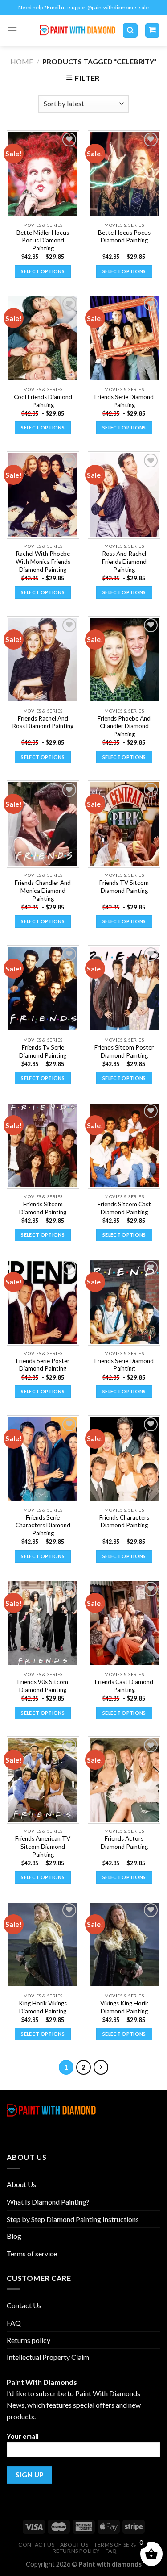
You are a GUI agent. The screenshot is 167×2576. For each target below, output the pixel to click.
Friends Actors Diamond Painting (124, 1842)
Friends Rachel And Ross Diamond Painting (43, 722)
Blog (14, 2236)
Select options (43, 271)
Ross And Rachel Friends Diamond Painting (124, 561)
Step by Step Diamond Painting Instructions (73, 2219)
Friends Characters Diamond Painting (124, 1521)
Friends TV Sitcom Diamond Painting (124, 887)
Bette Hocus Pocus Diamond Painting (124, 237)
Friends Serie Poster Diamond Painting (43, 1365)
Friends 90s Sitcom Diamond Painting (43, 1686)
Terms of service (32, 2253)
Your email (23, 2436)
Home (22, 61)
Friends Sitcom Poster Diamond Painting (124, 1051)
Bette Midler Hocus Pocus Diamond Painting (43, 240)
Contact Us (24, 2305)
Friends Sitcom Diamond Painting (43, 1208)
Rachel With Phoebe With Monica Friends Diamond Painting (43, 561)
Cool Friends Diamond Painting (43, 401)
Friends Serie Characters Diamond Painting (43, 1525)
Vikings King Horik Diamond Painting (124, 2007)
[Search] (130, 31)
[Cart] (153, 31)
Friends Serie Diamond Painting (124, 401)
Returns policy (29, 2340)
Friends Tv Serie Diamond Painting (43, 1051)
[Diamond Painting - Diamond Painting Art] (78, 31)
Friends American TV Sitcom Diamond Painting (43, 1846)
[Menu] (12, 30)
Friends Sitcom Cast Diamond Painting (124, 1208)
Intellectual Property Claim (48, 2357)
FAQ (14, 2323)
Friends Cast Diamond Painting (124, 1686)
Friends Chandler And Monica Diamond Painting (43, 890)
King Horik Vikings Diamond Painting (43, 2007)
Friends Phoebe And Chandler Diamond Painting (124, 726)
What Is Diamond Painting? (48, 2202)
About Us (21, 2184)
